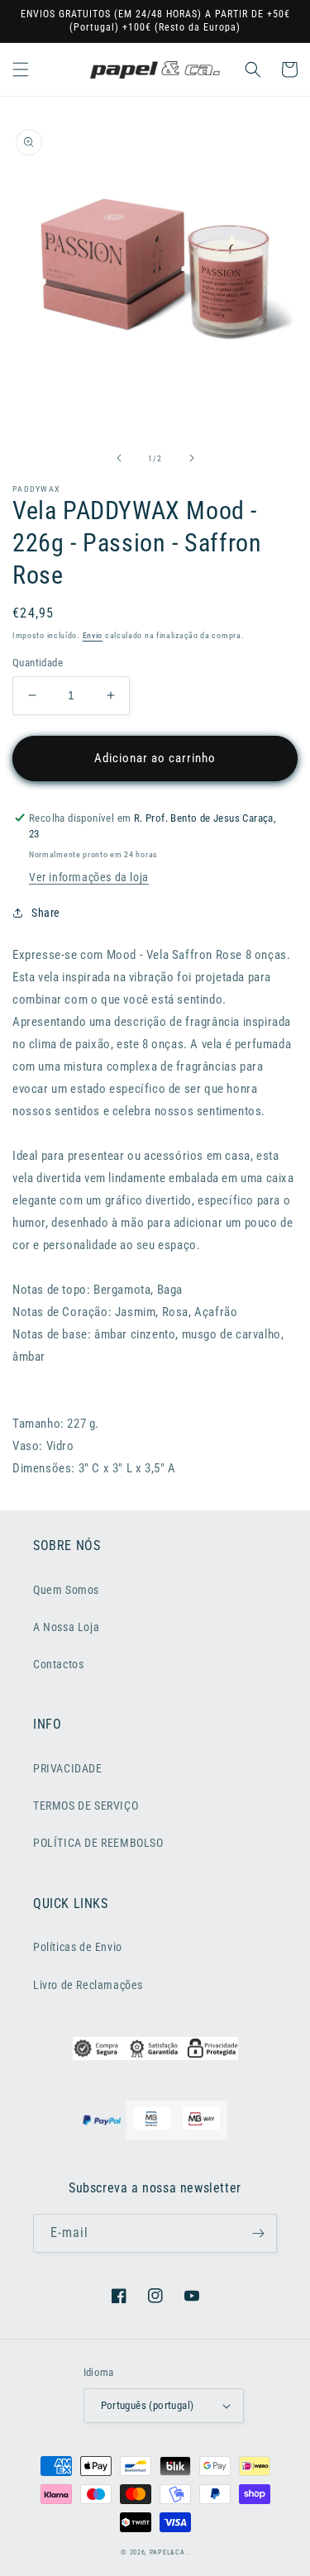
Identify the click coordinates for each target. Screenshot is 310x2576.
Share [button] (46, 913)
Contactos (58, 1664)
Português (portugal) (148, 2405)
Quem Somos (66, 1590)
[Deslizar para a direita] (192, 458)
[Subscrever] (258, 2233)
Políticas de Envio (78, 1947)
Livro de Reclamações (88, 1985)
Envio (93, 635)
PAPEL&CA (167, 2552)
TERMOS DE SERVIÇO (86, 1806)
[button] (21, 69)
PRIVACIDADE (68, 1768)
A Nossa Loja (66, 1627)
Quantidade (38, 663)
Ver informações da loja (89, 877)
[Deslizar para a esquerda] (119, 458)
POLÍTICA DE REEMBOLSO (98, 1843)
